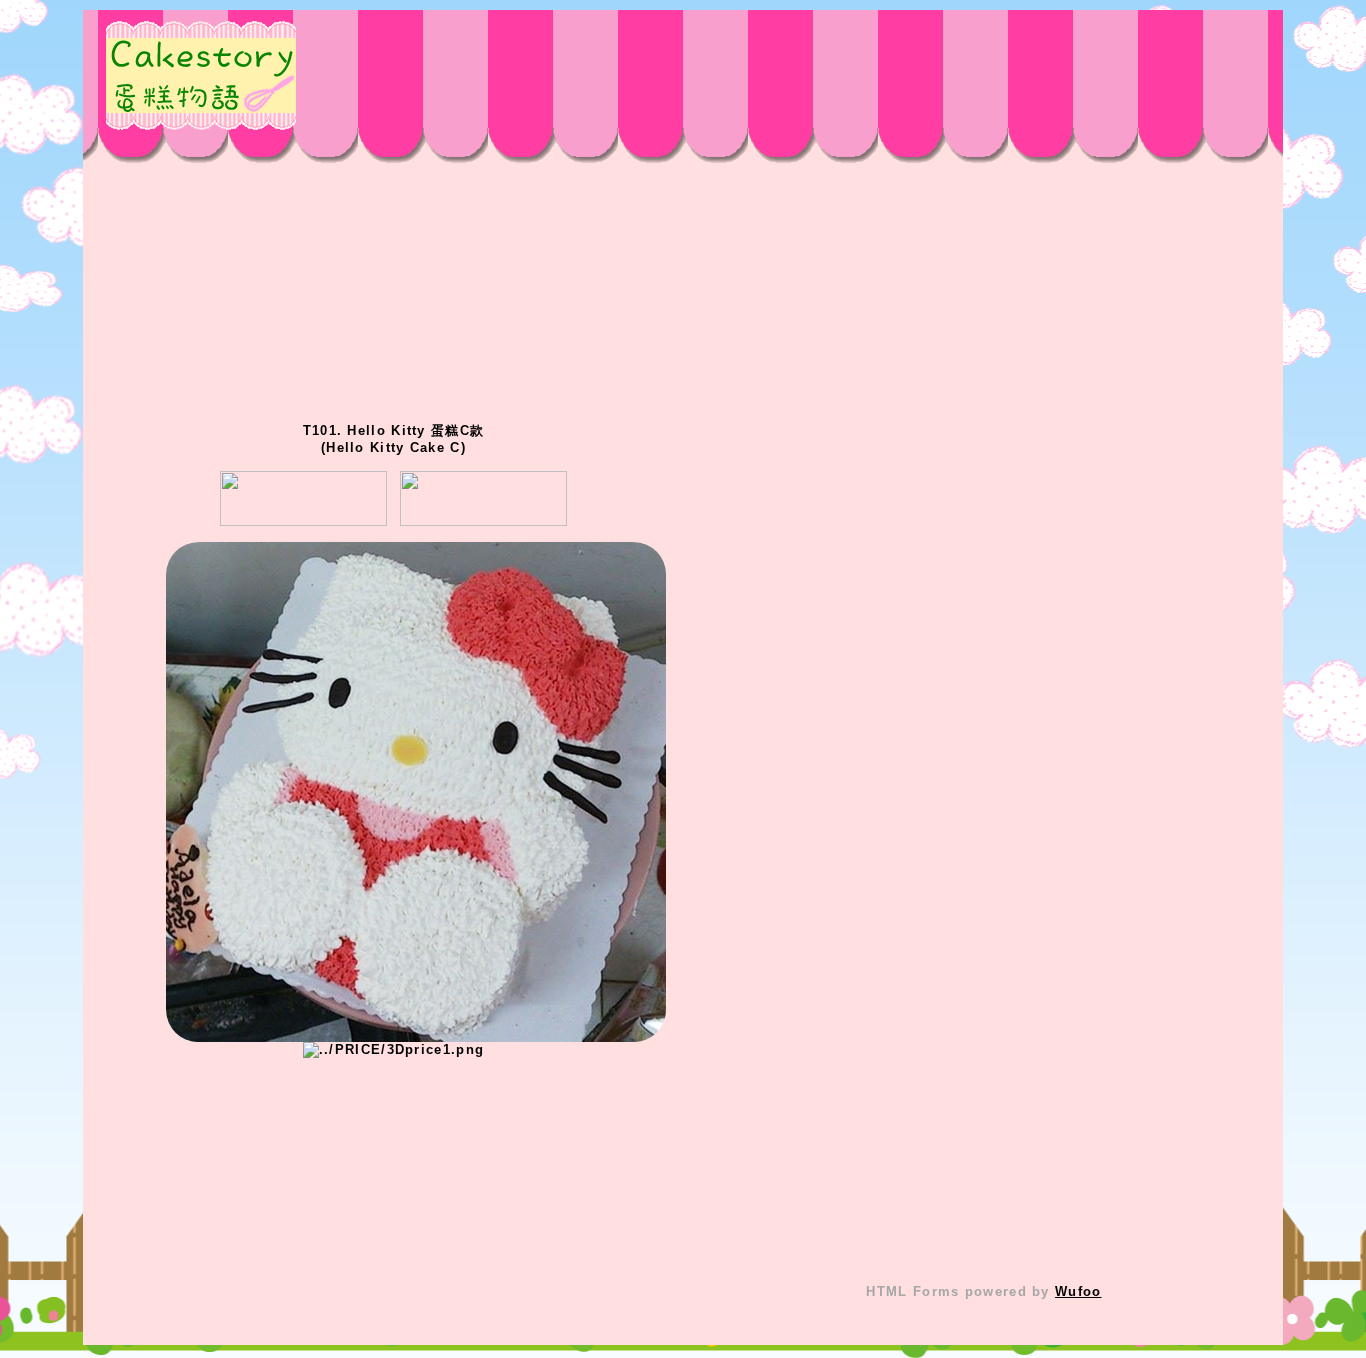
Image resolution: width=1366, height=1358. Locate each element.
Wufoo (1078, 1291)
